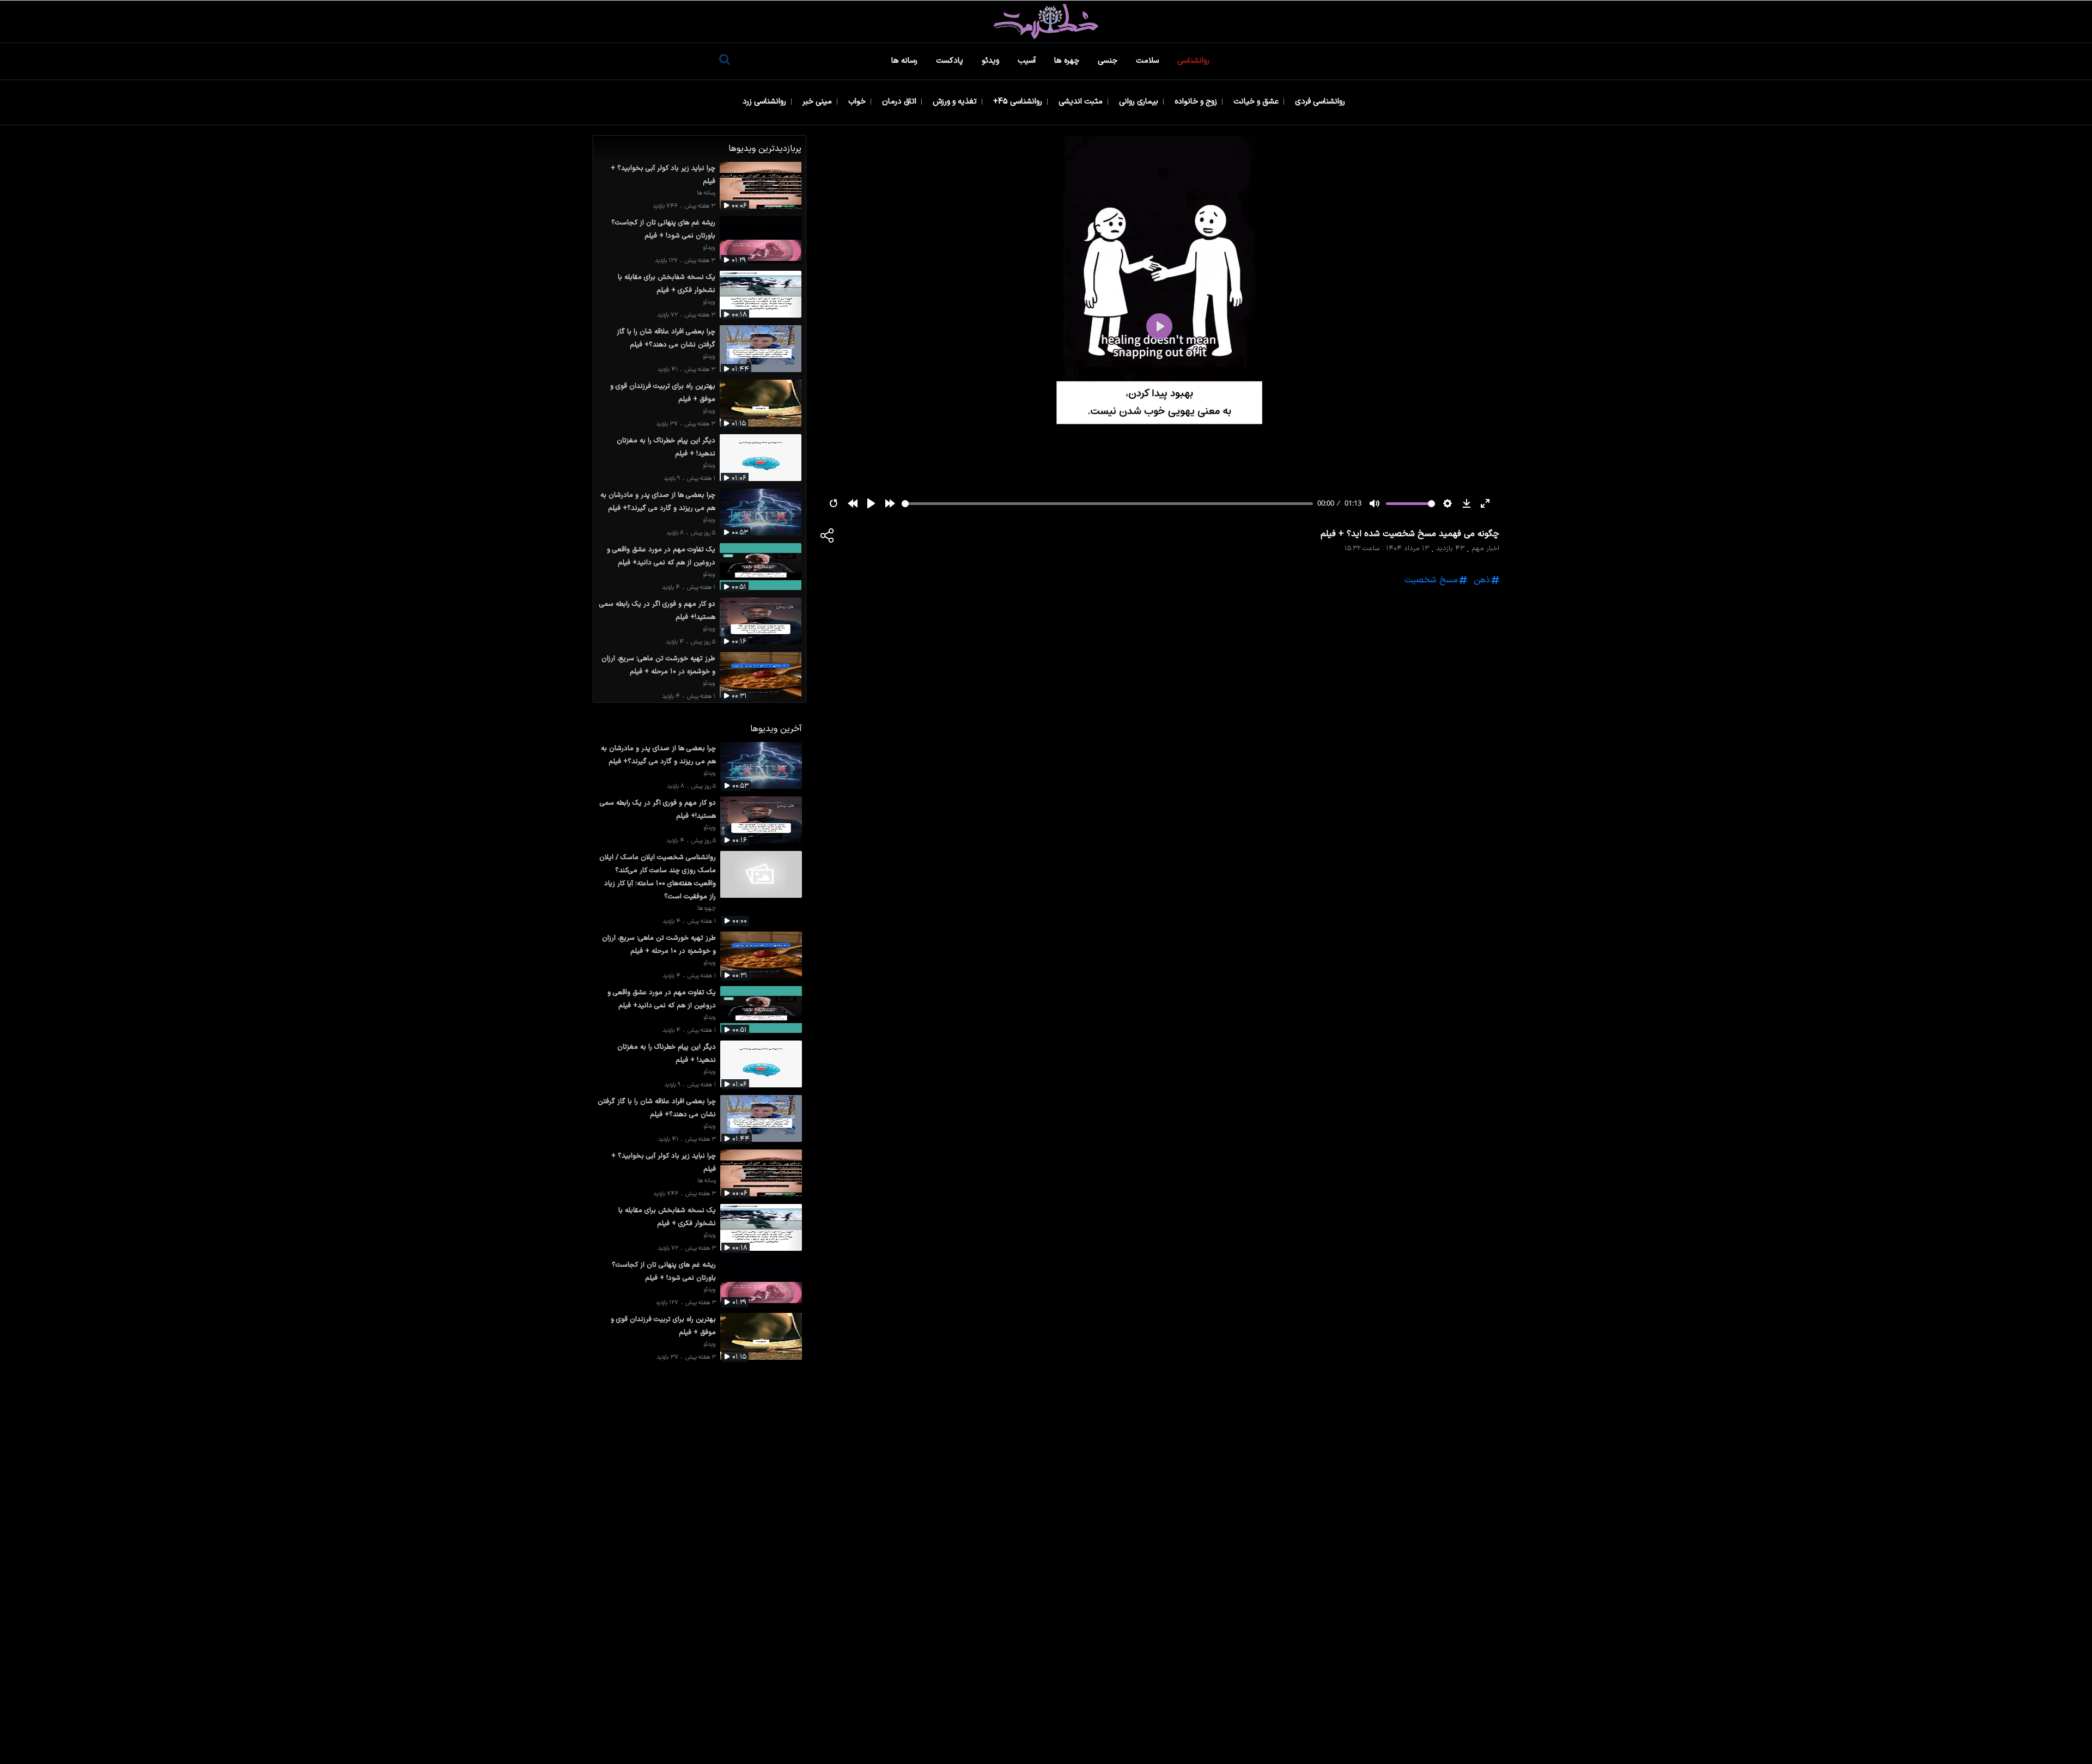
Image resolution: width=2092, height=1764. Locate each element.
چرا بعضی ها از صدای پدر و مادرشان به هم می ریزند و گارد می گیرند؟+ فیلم (658, 501)
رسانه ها (905, 61)
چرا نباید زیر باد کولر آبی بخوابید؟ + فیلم (663, 175)
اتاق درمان (900, 102)
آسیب (1028, 61)
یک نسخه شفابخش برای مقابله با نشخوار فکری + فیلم (667, 284)
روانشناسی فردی (1321, 102)
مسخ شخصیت (1431, 580)
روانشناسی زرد (765, 102)
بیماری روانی (1140, 102)
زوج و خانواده (1197, 102)
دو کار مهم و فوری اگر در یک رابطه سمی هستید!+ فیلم (657, 610)
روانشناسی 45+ (1019, 102)
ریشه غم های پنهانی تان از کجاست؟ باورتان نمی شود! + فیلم (663, 229)
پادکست (951, 61)
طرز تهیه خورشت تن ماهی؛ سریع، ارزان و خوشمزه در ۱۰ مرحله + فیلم (658, 665)
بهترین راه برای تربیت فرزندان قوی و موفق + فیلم (663, 393)
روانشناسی (1194, 61)
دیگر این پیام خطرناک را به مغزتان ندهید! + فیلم (666, 447)
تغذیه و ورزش (956, 102)
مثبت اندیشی (1082, 102)
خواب (858, 102)
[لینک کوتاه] (828, 538)
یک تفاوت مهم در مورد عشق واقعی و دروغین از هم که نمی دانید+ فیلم (661, 556)
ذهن (1482, 580)
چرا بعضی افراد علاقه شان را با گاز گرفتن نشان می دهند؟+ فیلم (666, 338)
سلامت (1148, 61)
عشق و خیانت (1257, 102)
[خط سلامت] (1046, 22)
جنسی (1109, 61)
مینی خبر (818, 102)
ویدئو (992, 61)
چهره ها (1068, 61)
